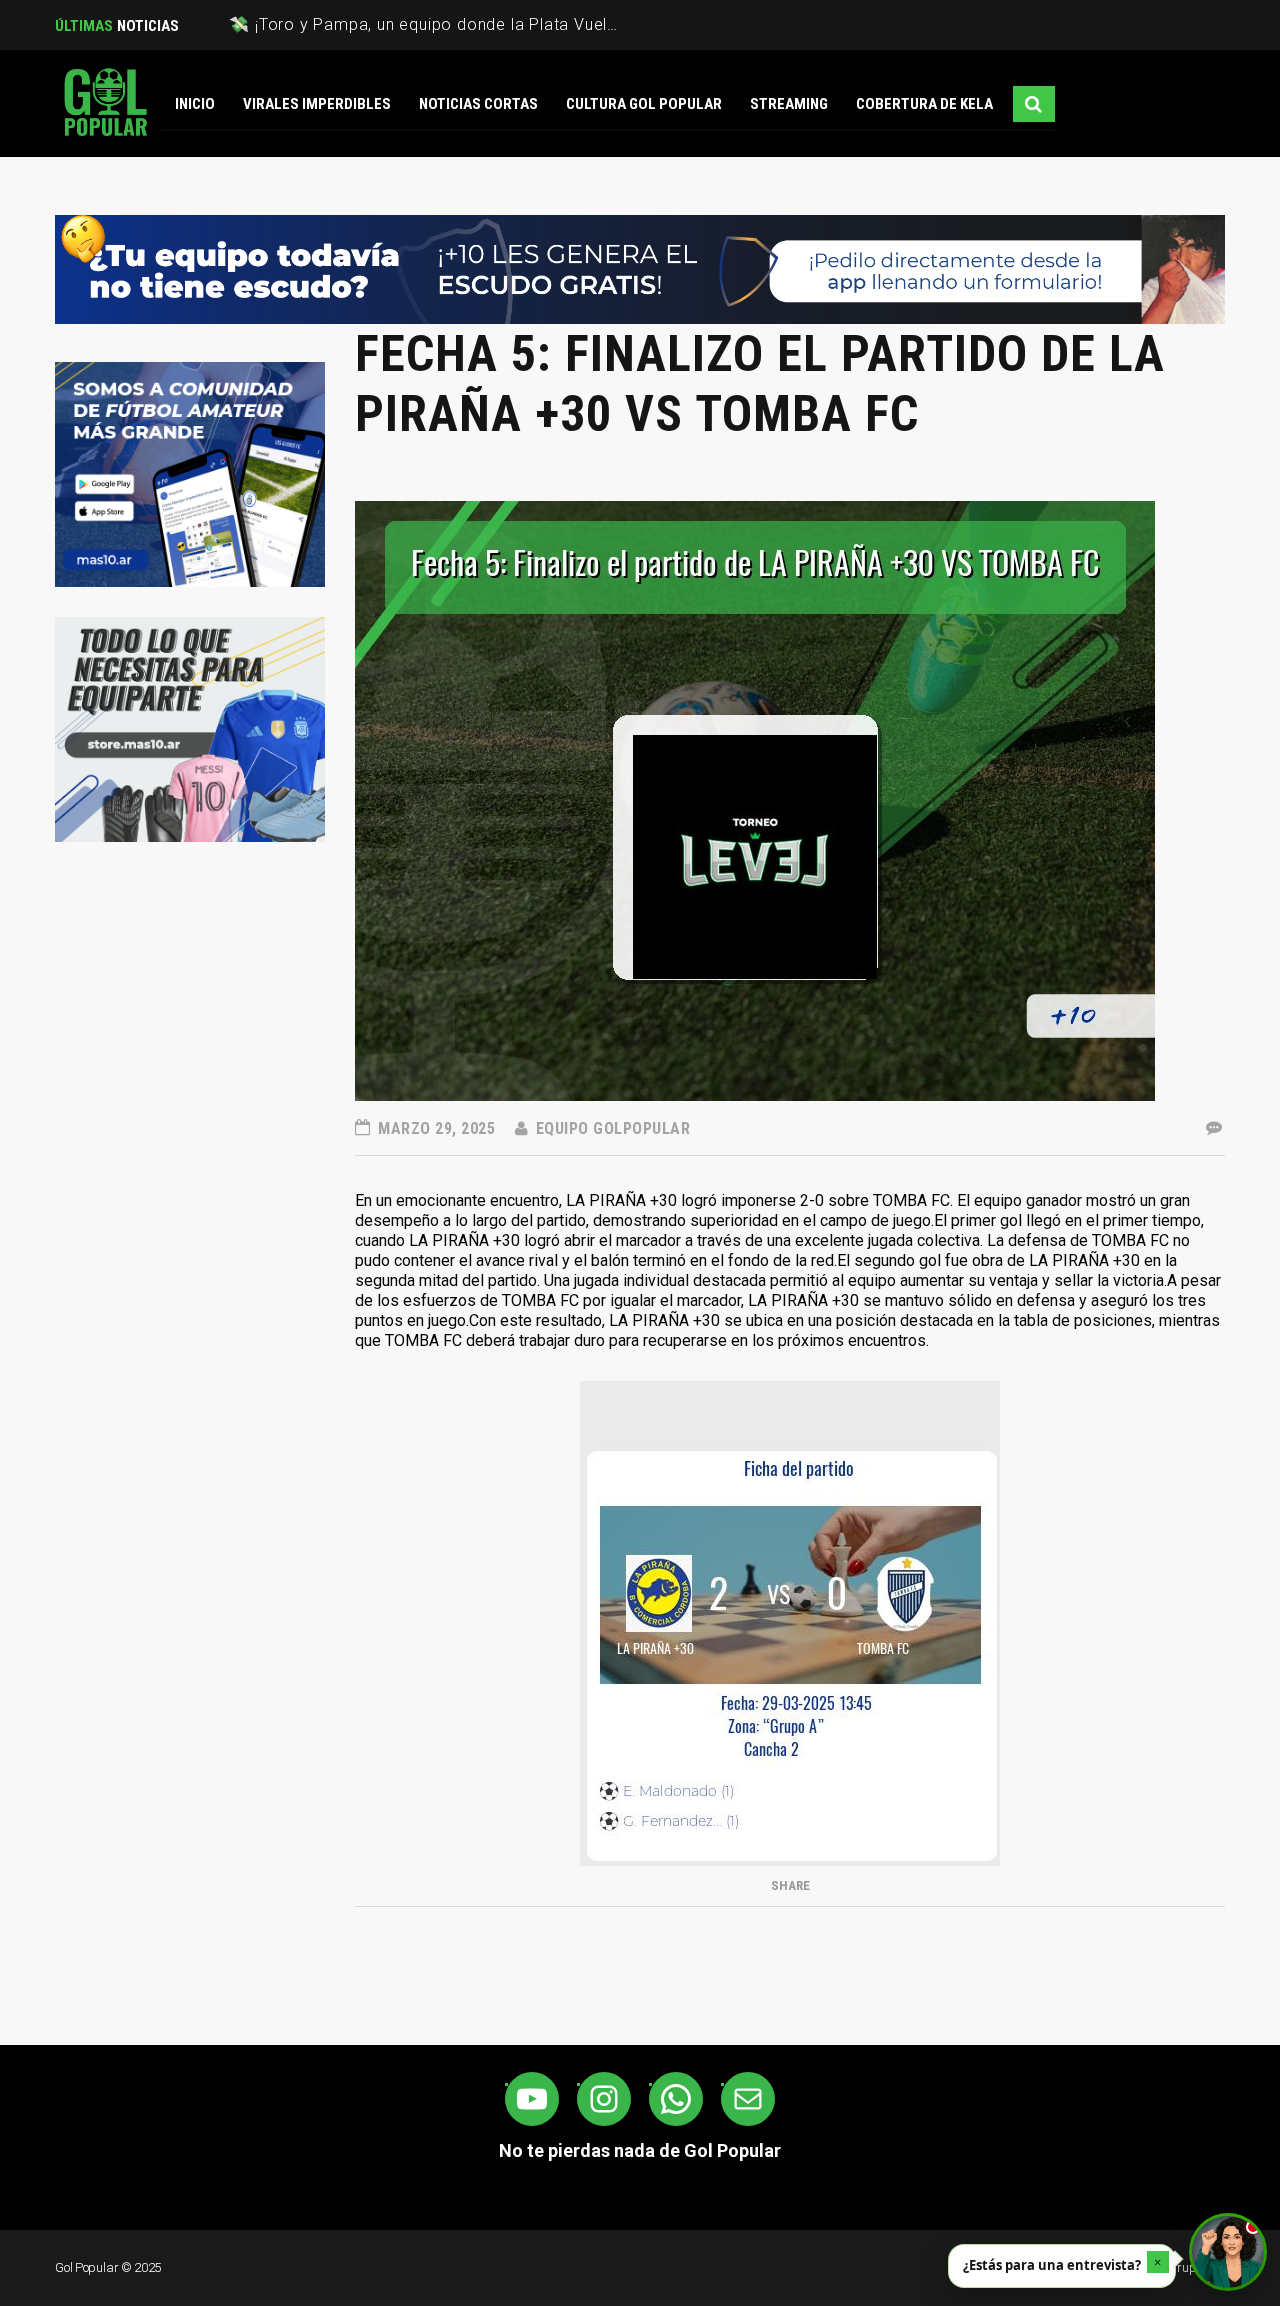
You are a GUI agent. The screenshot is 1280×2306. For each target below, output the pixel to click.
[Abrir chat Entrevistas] (1228, 2252)
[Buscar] (1034, 104)
